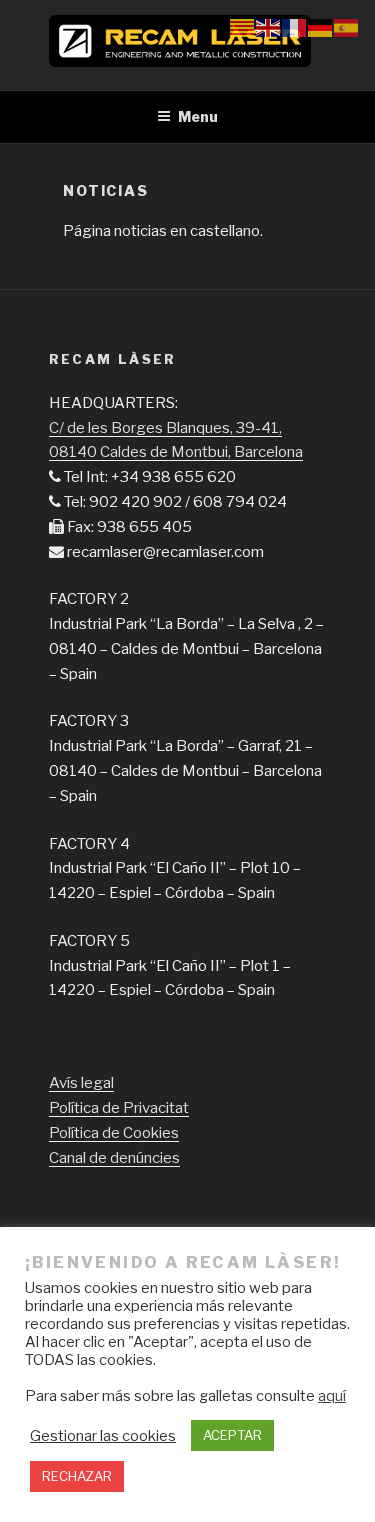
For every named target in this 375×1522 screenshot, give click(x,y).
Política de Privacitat (119, 1108)
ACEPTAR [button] (232, 1435)
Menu (198, 116)
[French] (295, 27)
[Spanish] (347, 27)
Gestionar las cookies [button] (103, 1436)
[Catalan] (243, 27)
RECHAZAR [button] (77, 1476)
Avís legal (81, 1083)
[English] (269, 27)
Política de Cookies (114, 1133)
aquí (332, 1396)
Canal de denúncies (114, 1158)
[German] (321, 27)
